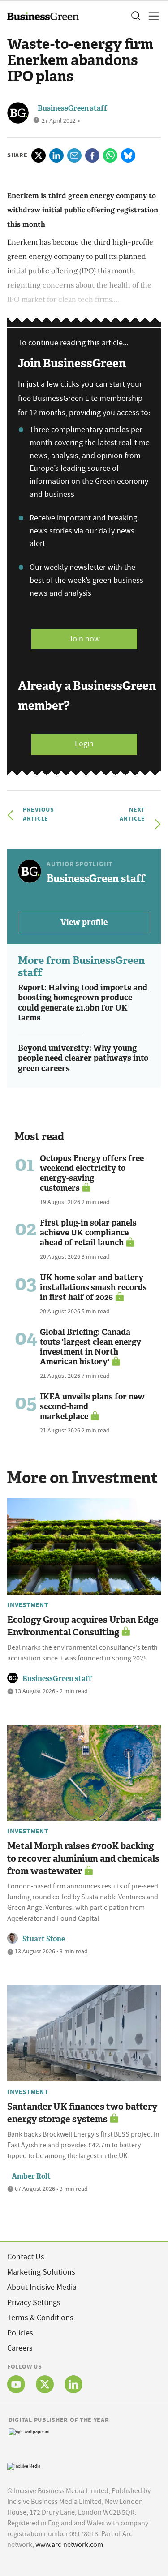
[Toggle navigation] (151, 16)
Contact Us (26, 2257)
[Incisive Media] (24, 2465)
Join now (84, 639)
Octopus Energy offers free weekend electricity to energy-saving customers (92, 1173)
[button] (135, 16)
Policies (20, 2333)
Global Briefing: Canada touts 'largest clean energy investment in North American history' (90, 1347)
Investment (28, 1605)
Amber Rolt (31, 2176)
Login (84, 744)
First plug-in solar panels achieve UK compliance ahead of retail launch (88, 1233)
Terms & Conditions (40, 2318)
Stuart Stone (44, 1939)
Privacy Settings (34, 2303)
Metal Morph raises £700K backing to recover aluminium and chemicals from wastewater (83, 1858)
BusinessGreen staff (72, 108)
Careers (20, 2348)
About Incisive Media (42, 2287)
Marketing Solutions (41, 2272)
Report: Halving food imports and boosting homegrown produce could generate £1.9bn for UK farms (83, 1003)
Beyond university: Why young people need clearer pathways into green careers (83, 1058)
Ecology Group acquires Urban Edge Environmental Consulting (83, 1626)
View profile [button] (84, 922)
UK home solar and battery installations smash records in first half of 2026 (93, 1287)
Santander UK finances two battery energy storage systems (82, 2113)
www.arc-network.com (69, 2545)
